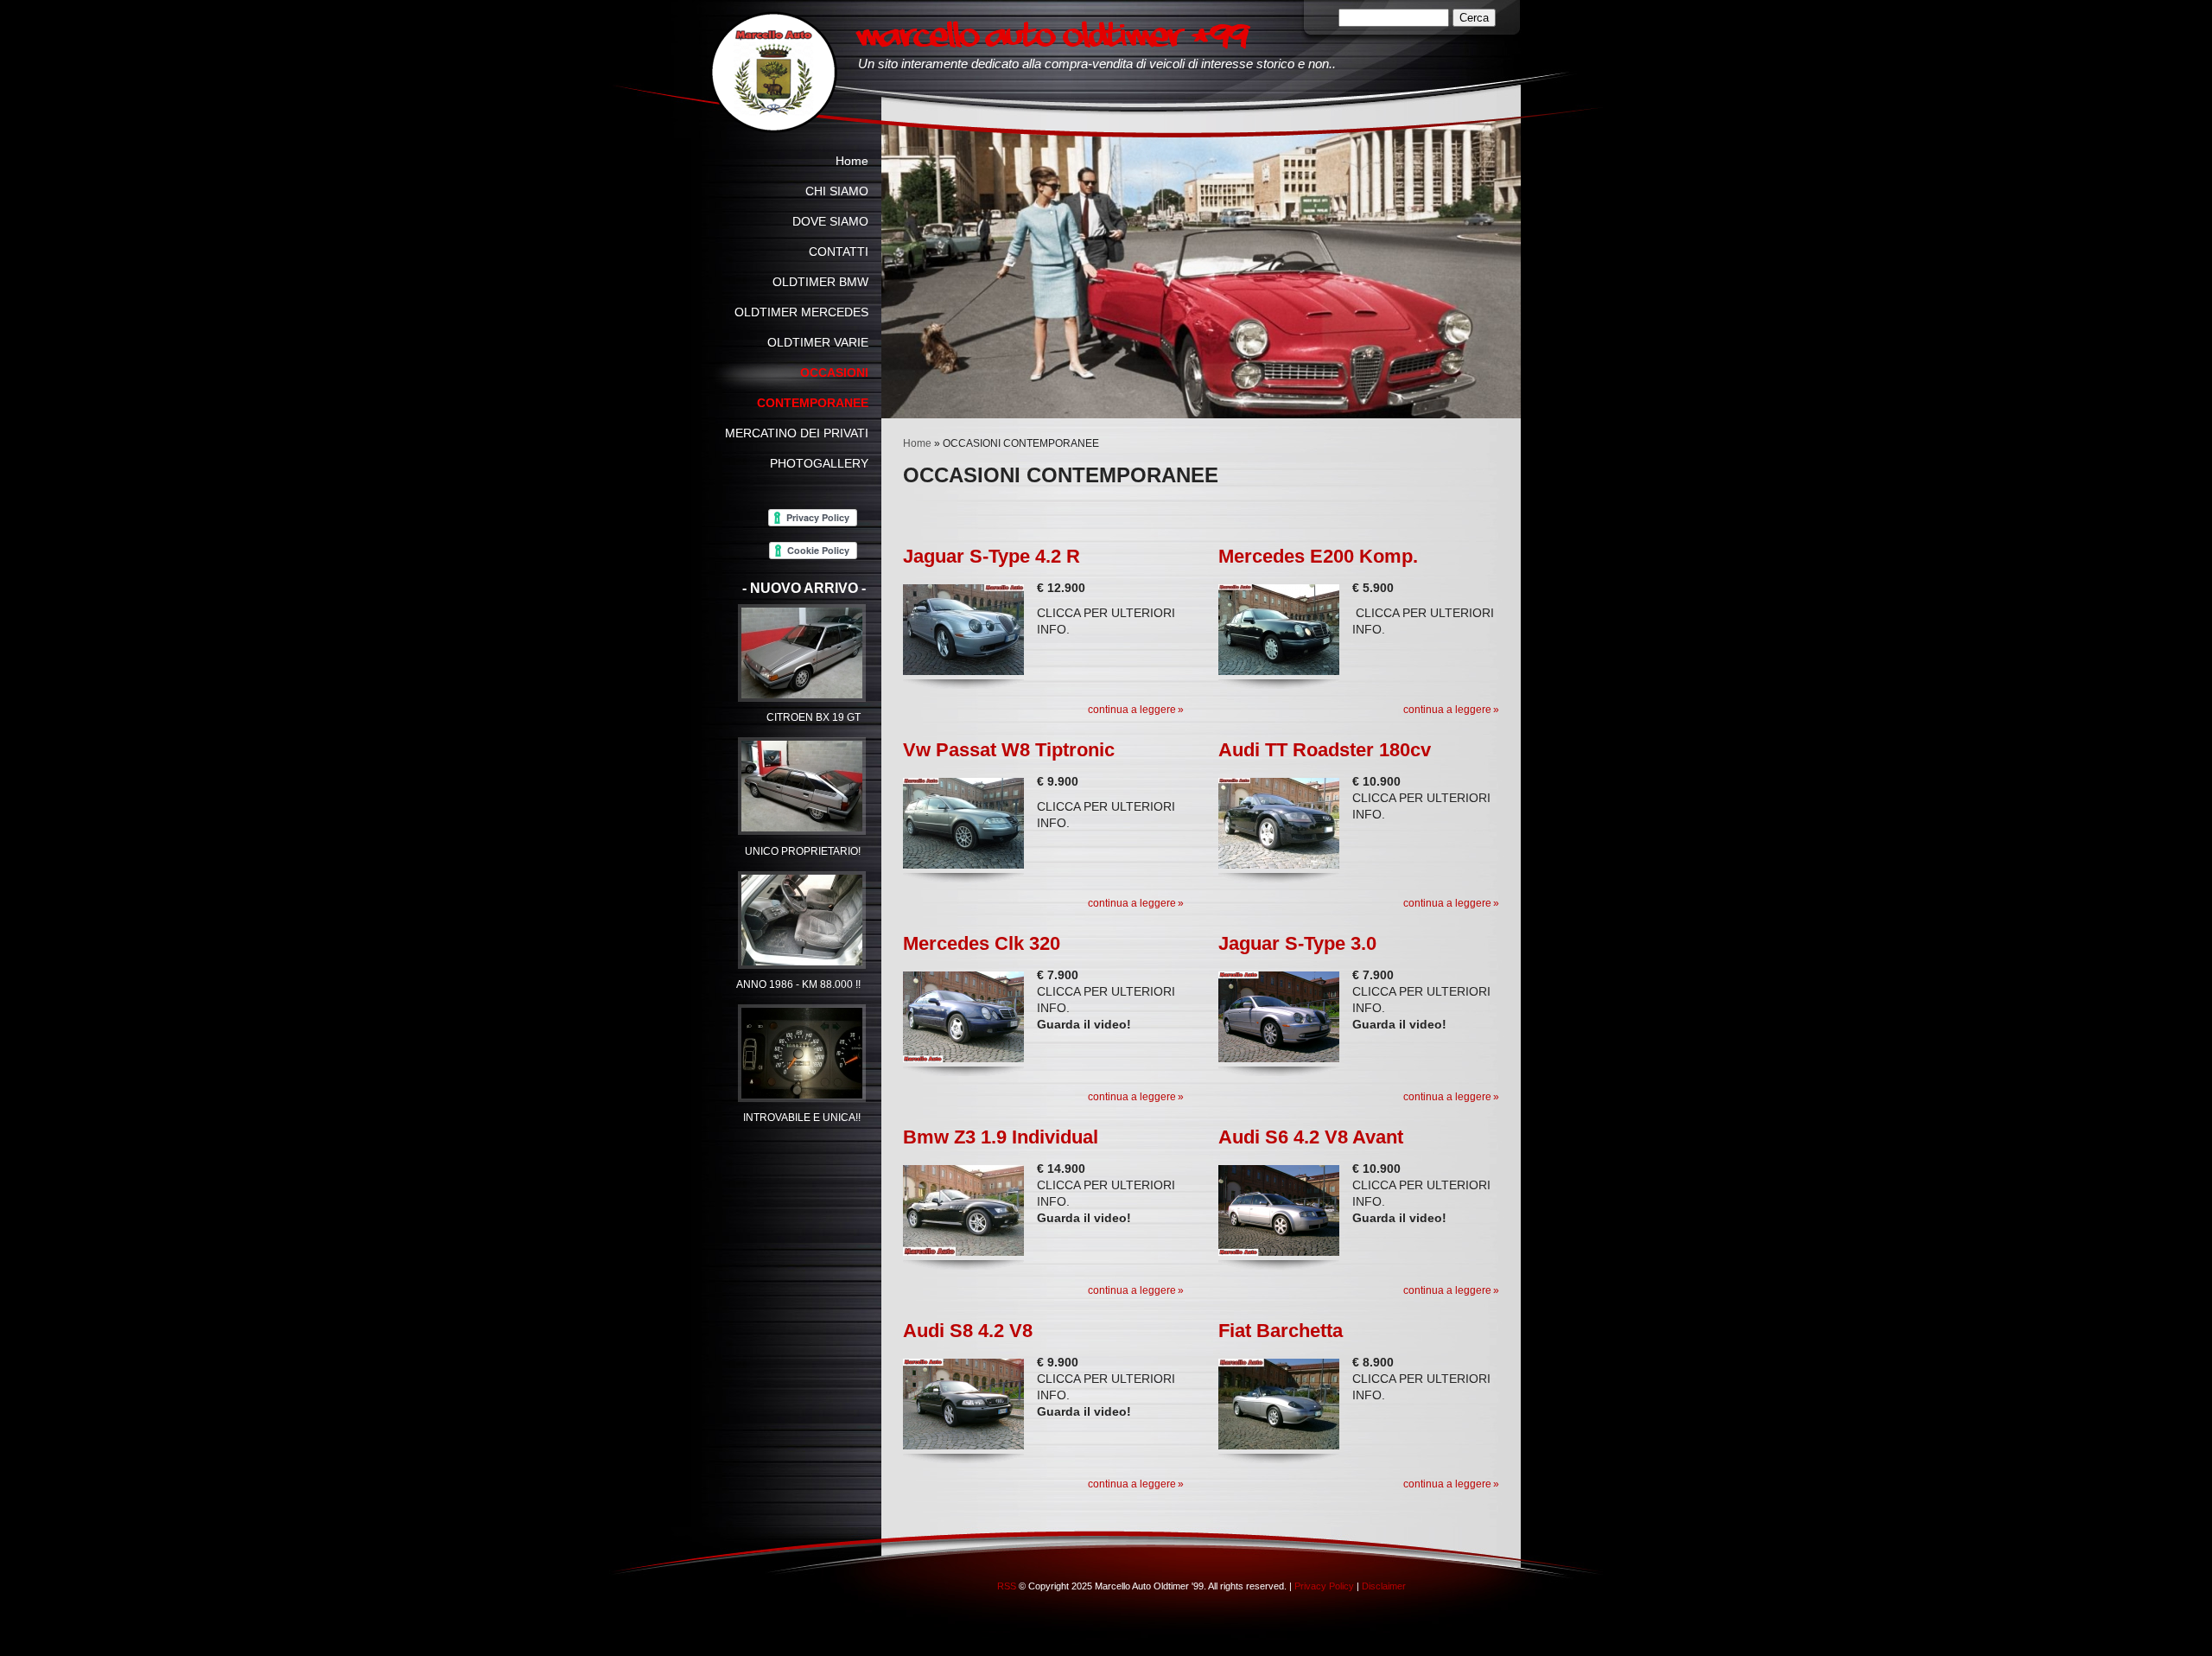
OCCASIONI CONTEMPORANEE (813, 388)
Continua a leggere (1132, 710)
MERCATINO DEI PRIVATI (797, 433)
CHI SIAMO (837, 191)
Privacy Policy (1324, 1586)
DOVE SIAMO (830, 221)
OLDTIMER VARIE (818, 342)
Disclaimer (1384, 1586)
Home (917, 443)
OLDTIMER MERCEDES (801, 312)
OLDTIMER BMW (820, 282)
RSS (1007, 1586)
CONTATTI (839, 252)
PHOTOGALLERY (819, 463)
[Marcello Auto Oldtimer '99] (773, 72)
